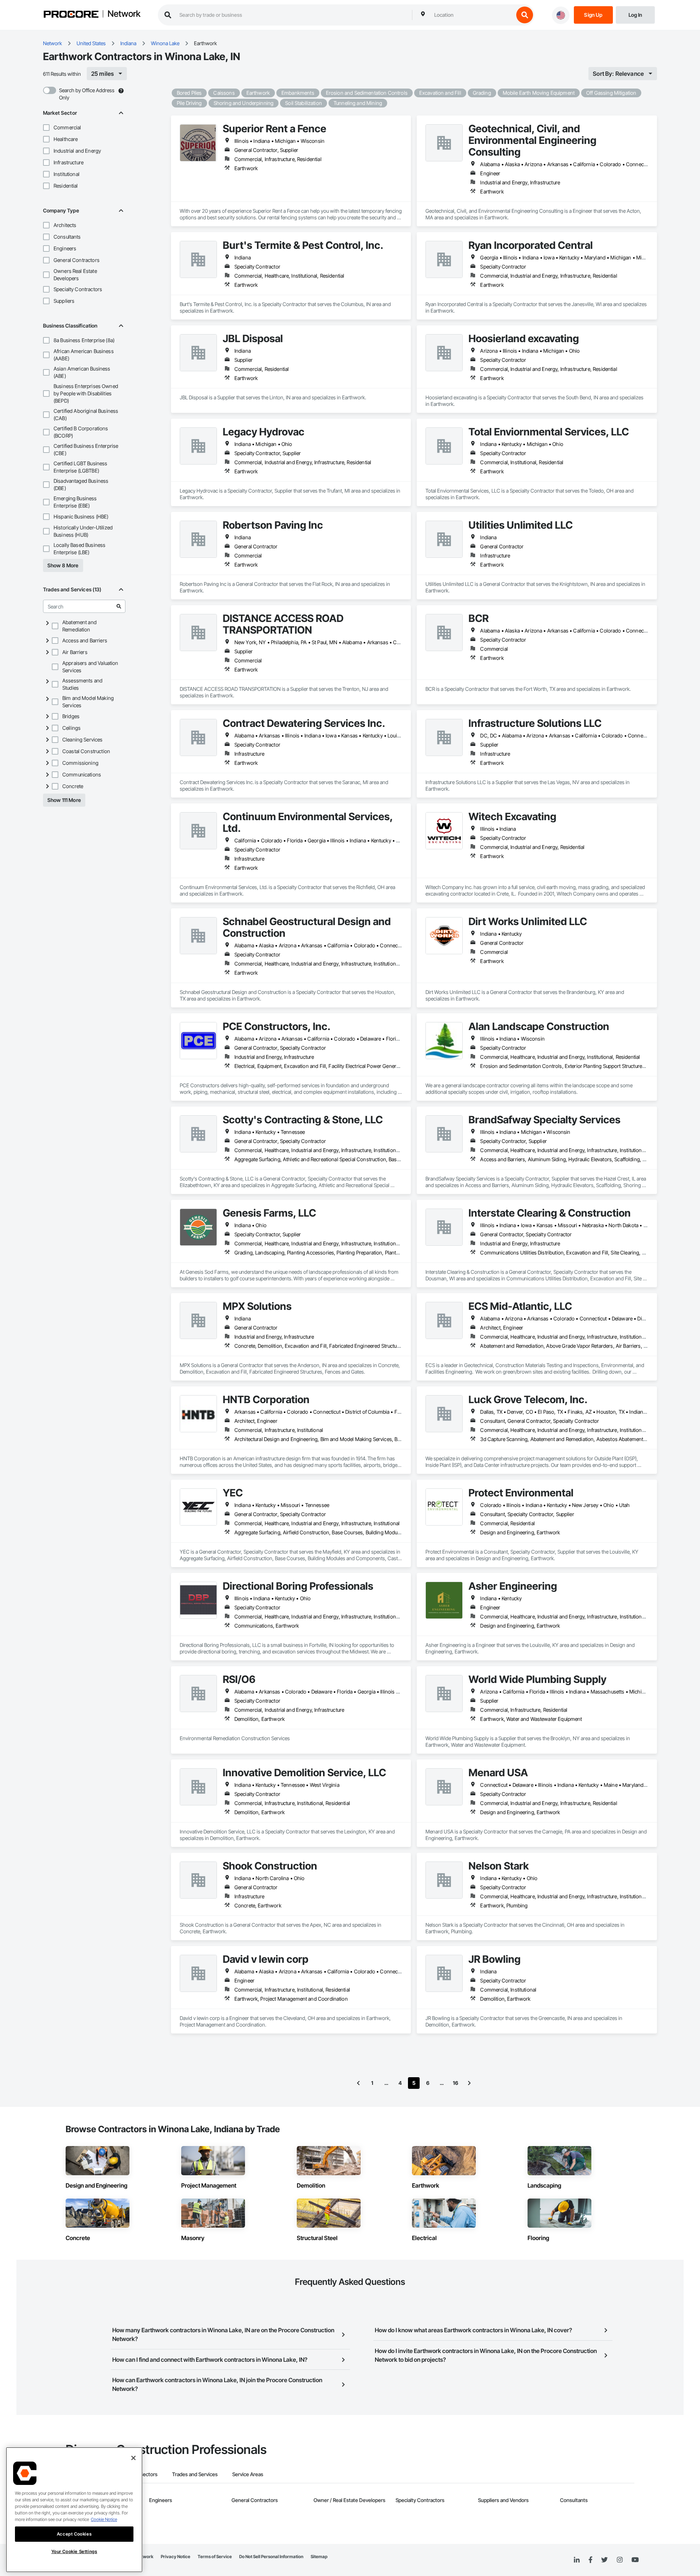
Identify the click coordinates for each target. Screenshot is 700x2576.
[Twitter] (604, 2560)
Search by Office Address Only (87, 94)
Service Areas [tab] (248, 2474)
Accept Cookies (74, 2534)
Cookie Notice (104, 2519)
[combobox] (472, 15)
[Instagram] (620, 2560)
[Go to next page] (469, 2083)
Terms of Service (215, 2557)
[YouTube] (635, 2560)
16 (456, 2083)
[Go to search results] (119, 606)
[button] (46, 128)
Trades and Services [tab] (195, 2474)
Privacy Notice (176, 2557)
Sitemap (319, 2557)
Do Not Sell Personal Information (271, 2557)
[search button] (525, 15)
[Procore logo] (71, 15)
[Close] (133, 2458)
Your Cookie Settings (74, 2551)
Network (124, 14)
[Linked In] (577, 2560)
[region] (74, 2510)
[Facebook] (590, 2560)
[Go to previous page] (358, 2083)
